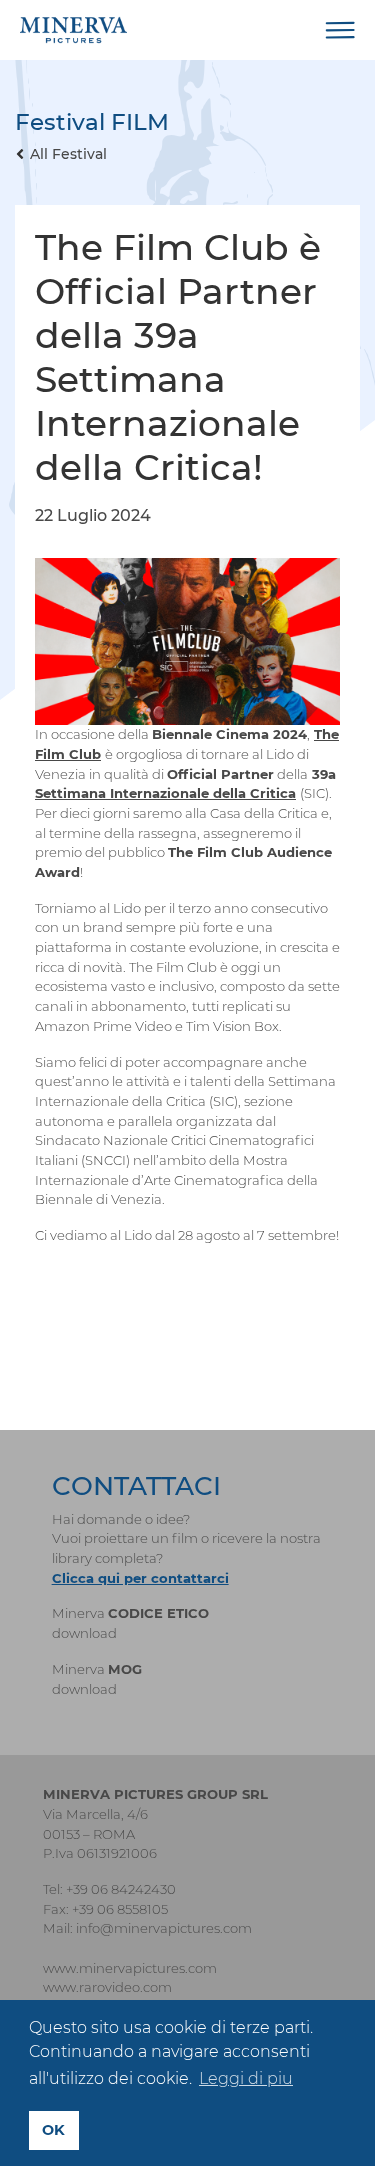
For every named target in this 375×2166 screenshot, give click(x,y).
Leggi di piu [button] (246, 2078)
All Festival (68, 154)
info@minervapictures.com (164, 1928)
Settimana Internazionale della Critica (165, 793)
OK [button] (53, 2130)
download (84, 1633)
